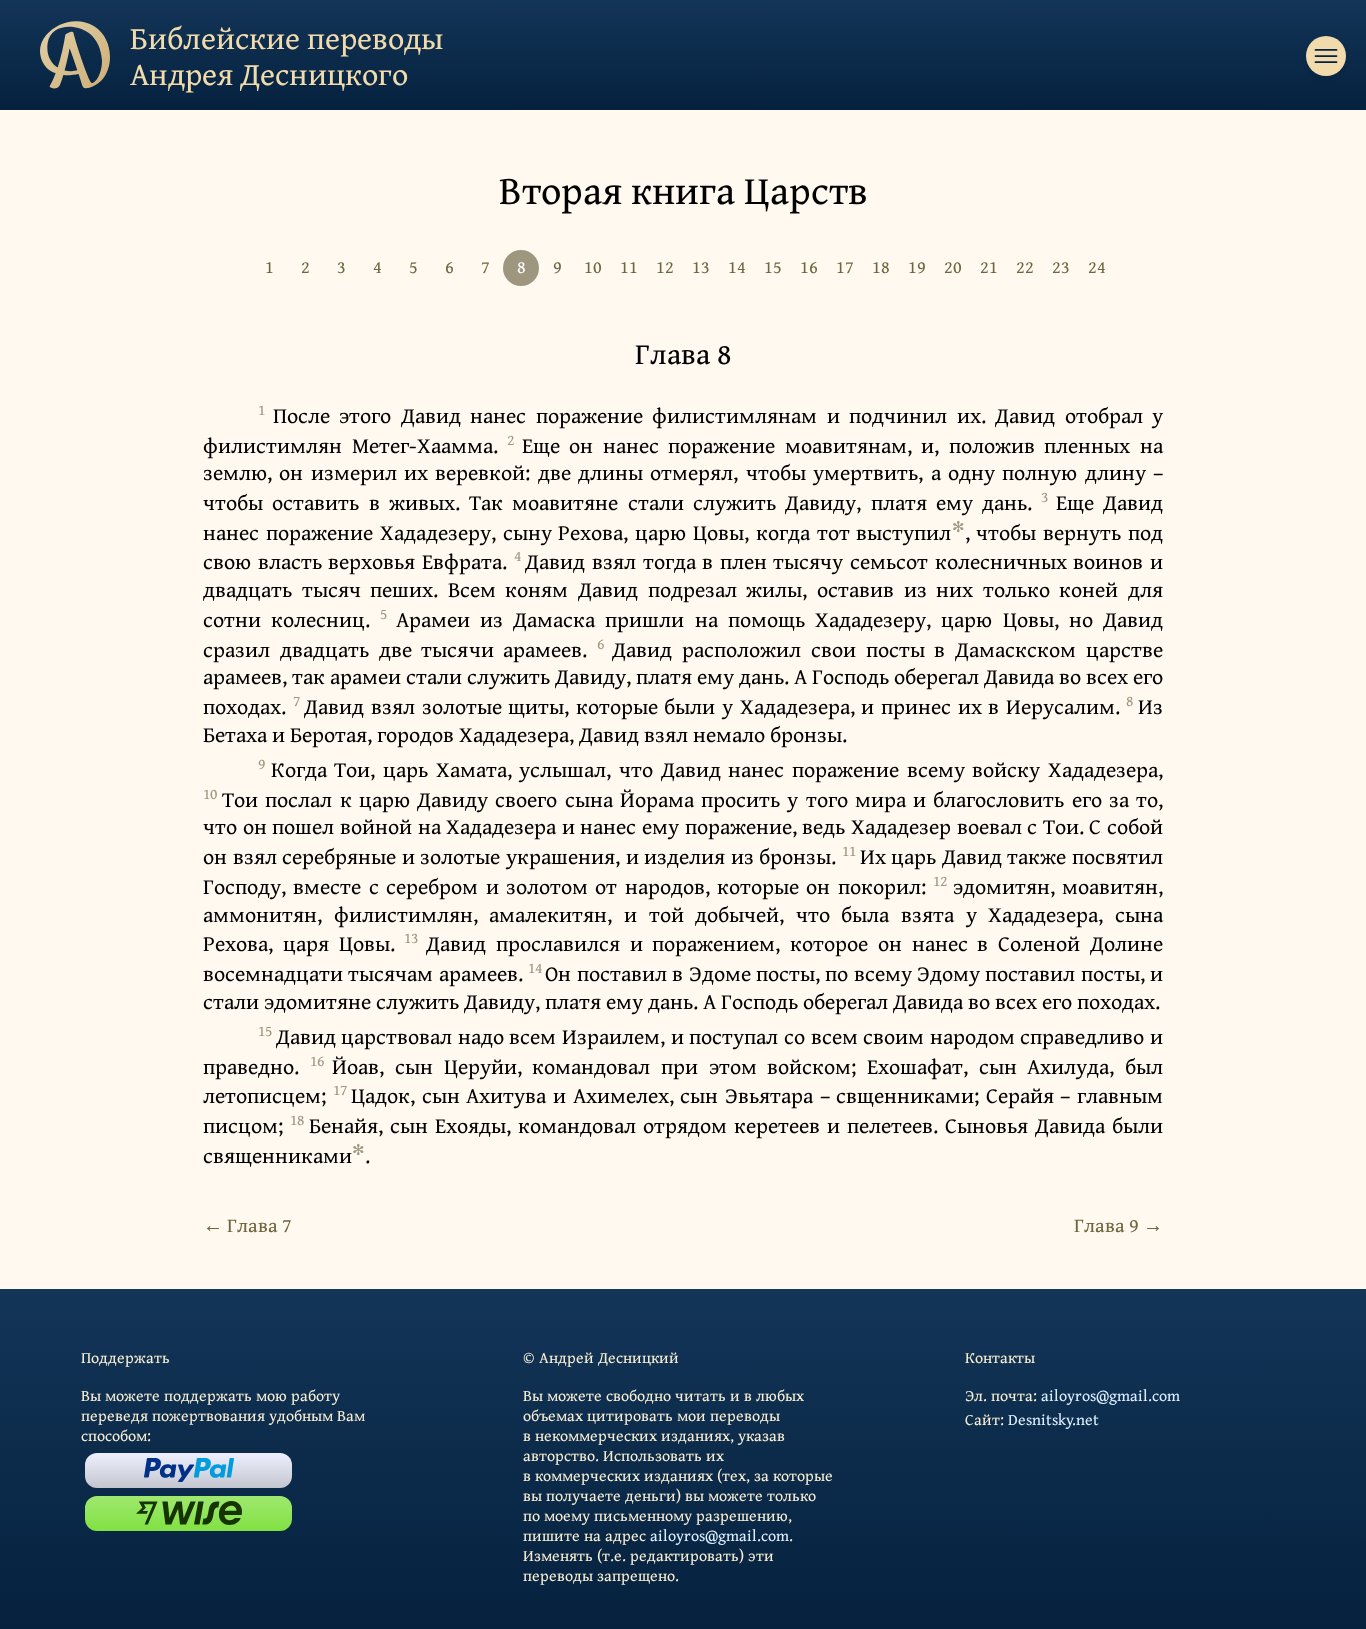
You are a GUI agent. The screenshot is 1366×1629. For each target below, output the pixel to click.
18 (881, 266)
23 (1061, 266)
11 (629, 266)
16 (809, 266)
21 (989, 266)
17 (845, 266)
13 (701, 266)
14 (737, 266)
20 (953, 266)
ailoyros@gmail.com (719, 1535)
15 (773, 266)
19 (917, 266)
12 (665, 266)
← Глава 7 (247, 1224)
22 (1025, 266)
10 (593, 266)
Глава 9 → (1118, 1224)
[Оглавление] (1326, 56)
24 (1097, 266)
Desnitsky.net (1053, 1419)
